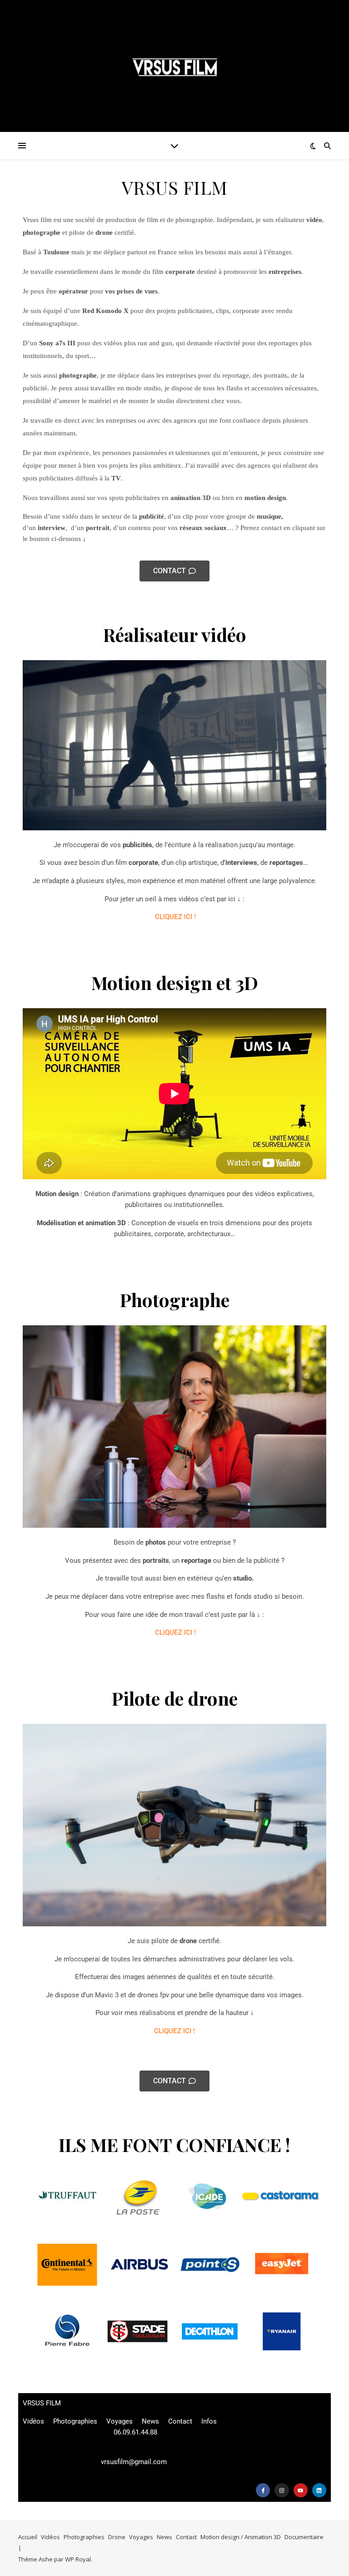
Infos (209, 2421)
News (150, 2421)
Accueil (28, 2537)
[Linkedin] (319, 2490)
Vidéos (33, 2421)
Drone (117, 2537)
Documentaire (304, 2537)
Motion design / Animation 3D (241, 2537)
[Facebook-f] (263, 2490)
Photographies (75, 2421)
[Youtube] (301, 2490)
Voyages (120, 2421)
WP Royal (78, 2559)
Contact (180, 2421)
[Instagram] (282, 2490)
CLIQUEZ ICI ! (175, 917)
